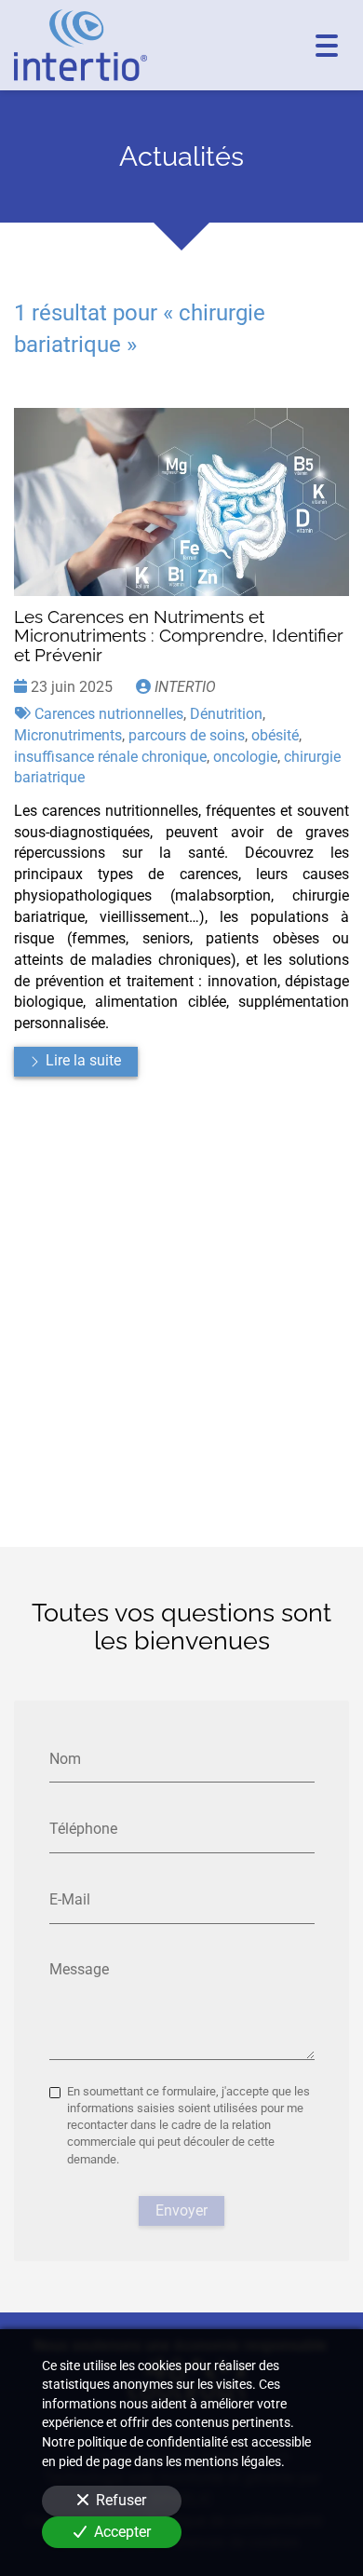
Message (79, 1969)
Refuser (121, 2500)
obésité (275, 735)
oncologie (245, 757)
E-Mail (70, 1898)
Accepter (122, 2532)
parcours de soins (187, 735)
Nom (65, 1758)
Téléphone (83, 1829)
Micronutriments (68, 735)
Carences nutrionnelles (109, 714)
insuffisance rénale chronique (110, 757)
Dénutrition (226, 714)
